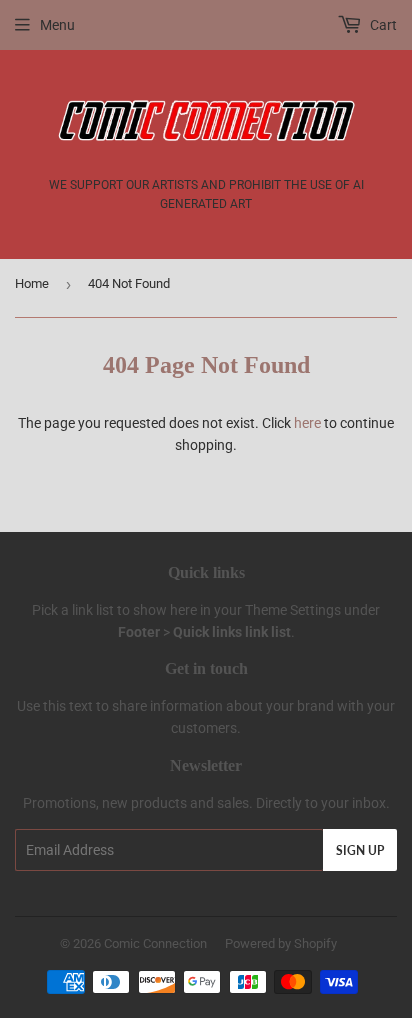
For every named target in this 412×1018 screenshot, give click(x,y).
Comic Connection (155, 943)
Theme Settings (293, 610)
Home (32, 283)
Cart (382, 25)
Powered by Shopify (281, 943)
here (307, 423)
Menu (57, 25)
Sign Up (360, 850)
